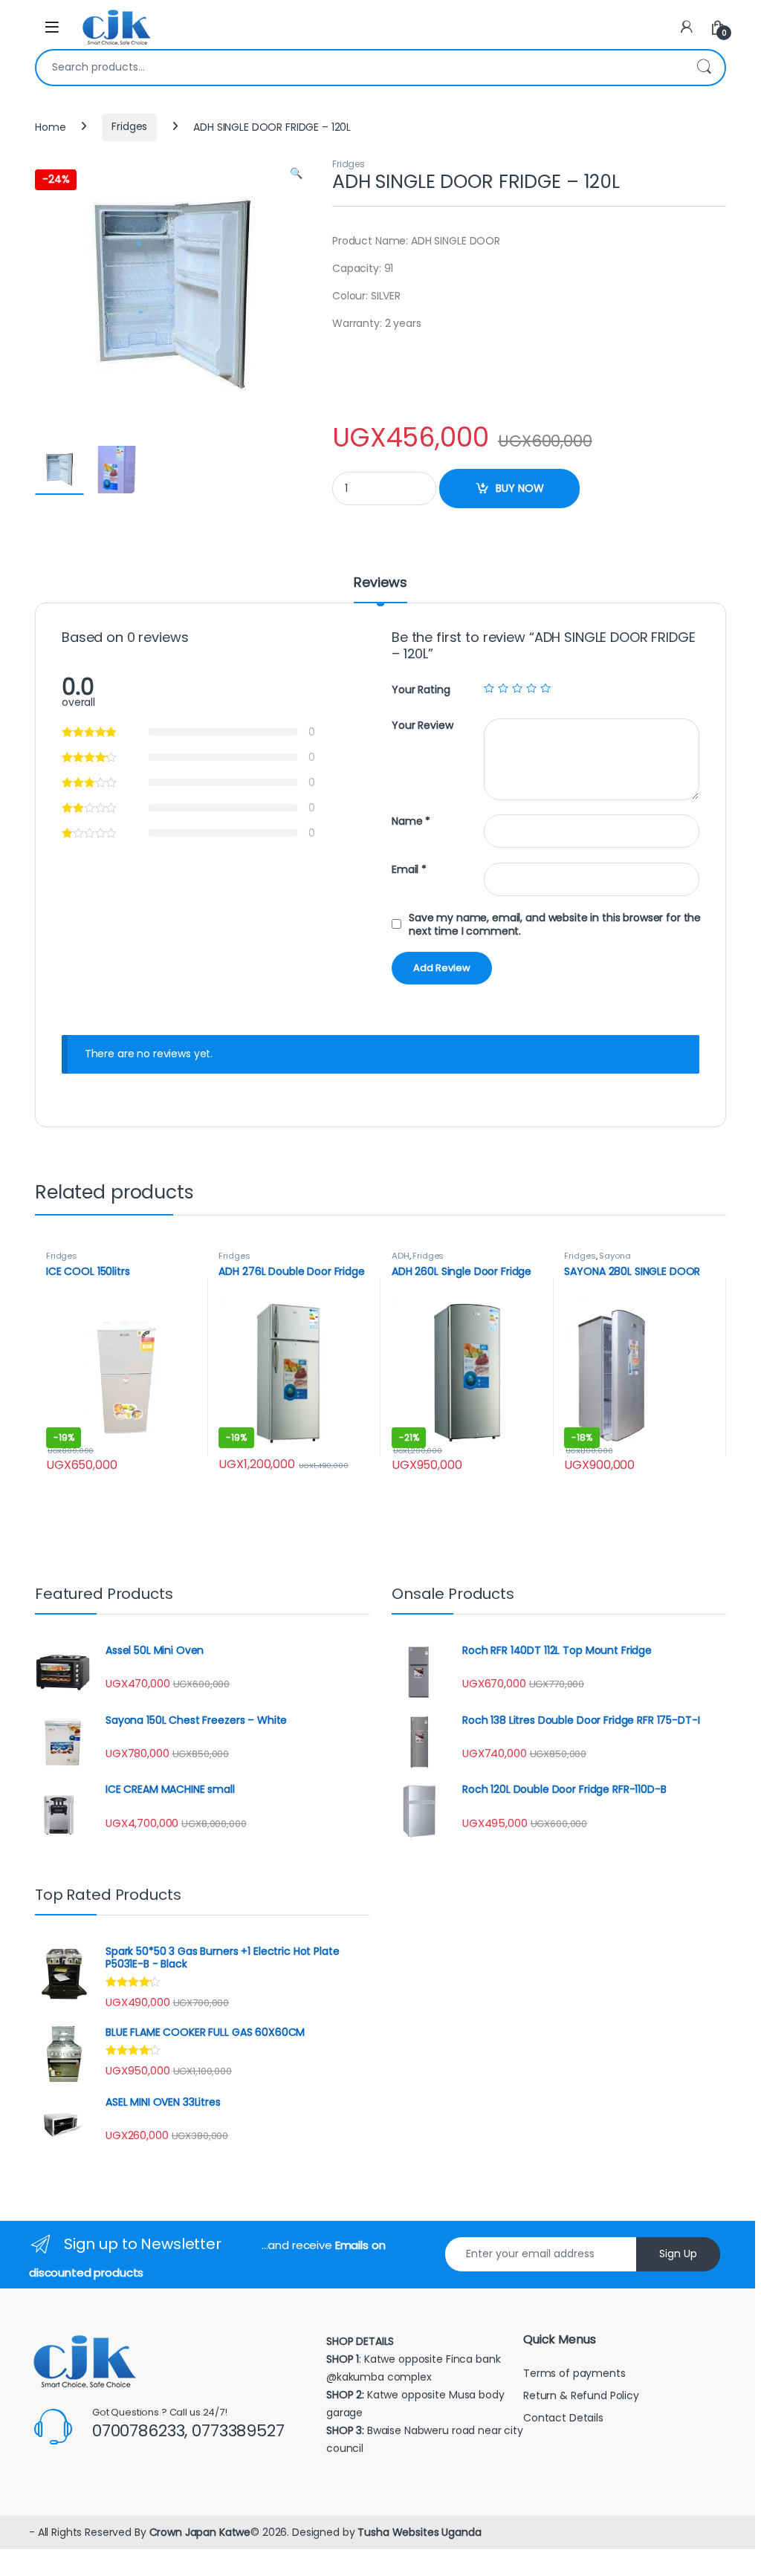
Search (704, 68)
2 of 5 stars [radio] (503, 688)
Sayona (615, 1256)
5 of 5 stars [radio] (545, 688)
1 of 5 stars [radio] (489, 688)
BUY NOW (520, 488)
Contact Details (565, 2418)
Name (411, 821)
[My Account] (687, 27)
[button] (296, 174)
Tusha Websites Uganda (418, 2532)
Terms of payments (576, 2373)
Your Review (422, 726)
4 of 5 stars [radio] (531, 688)
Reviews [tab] (380, 584)
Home (50, 126)
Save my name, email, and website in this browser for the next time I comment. (555, 924)
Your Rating (421, 690)
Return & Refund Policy (581, 2395)
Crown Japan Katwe (200, 2532)
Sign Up (678, 2254)
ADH (401, 1256)
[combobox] (360, 68)
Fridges (129, 126)
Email (409, 870)
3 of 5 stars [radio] (517, 688)
